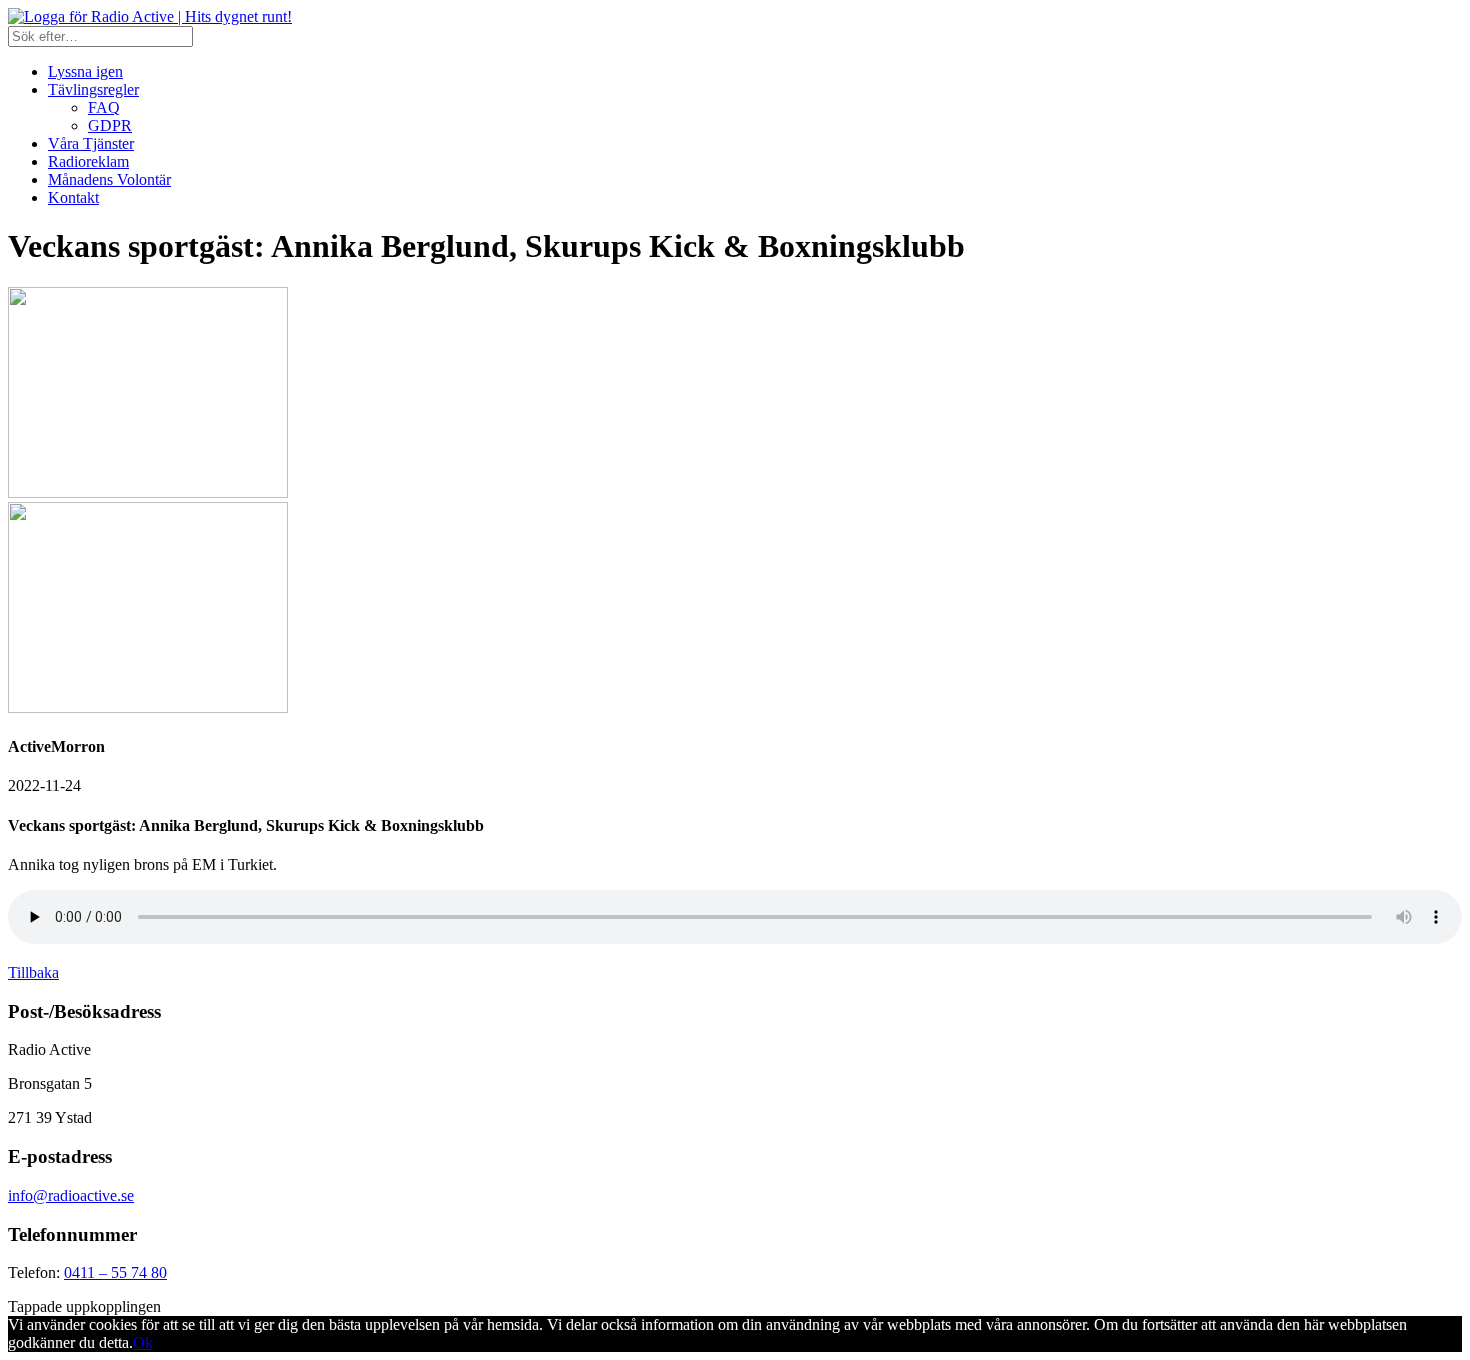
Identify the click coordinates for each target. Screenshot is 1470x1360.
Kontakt (73, 197)
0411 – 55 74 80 (115, 1272)
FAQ (104, 107)
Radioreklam (88, 161)
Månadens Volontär (109, 179)
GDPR (110, 125)
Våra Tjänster (91, 143)
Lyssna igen (85, 71)
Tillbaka (33, 972)
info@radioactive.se (71, 1195)
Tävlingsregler (93, 89)
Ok (143, 1342)
